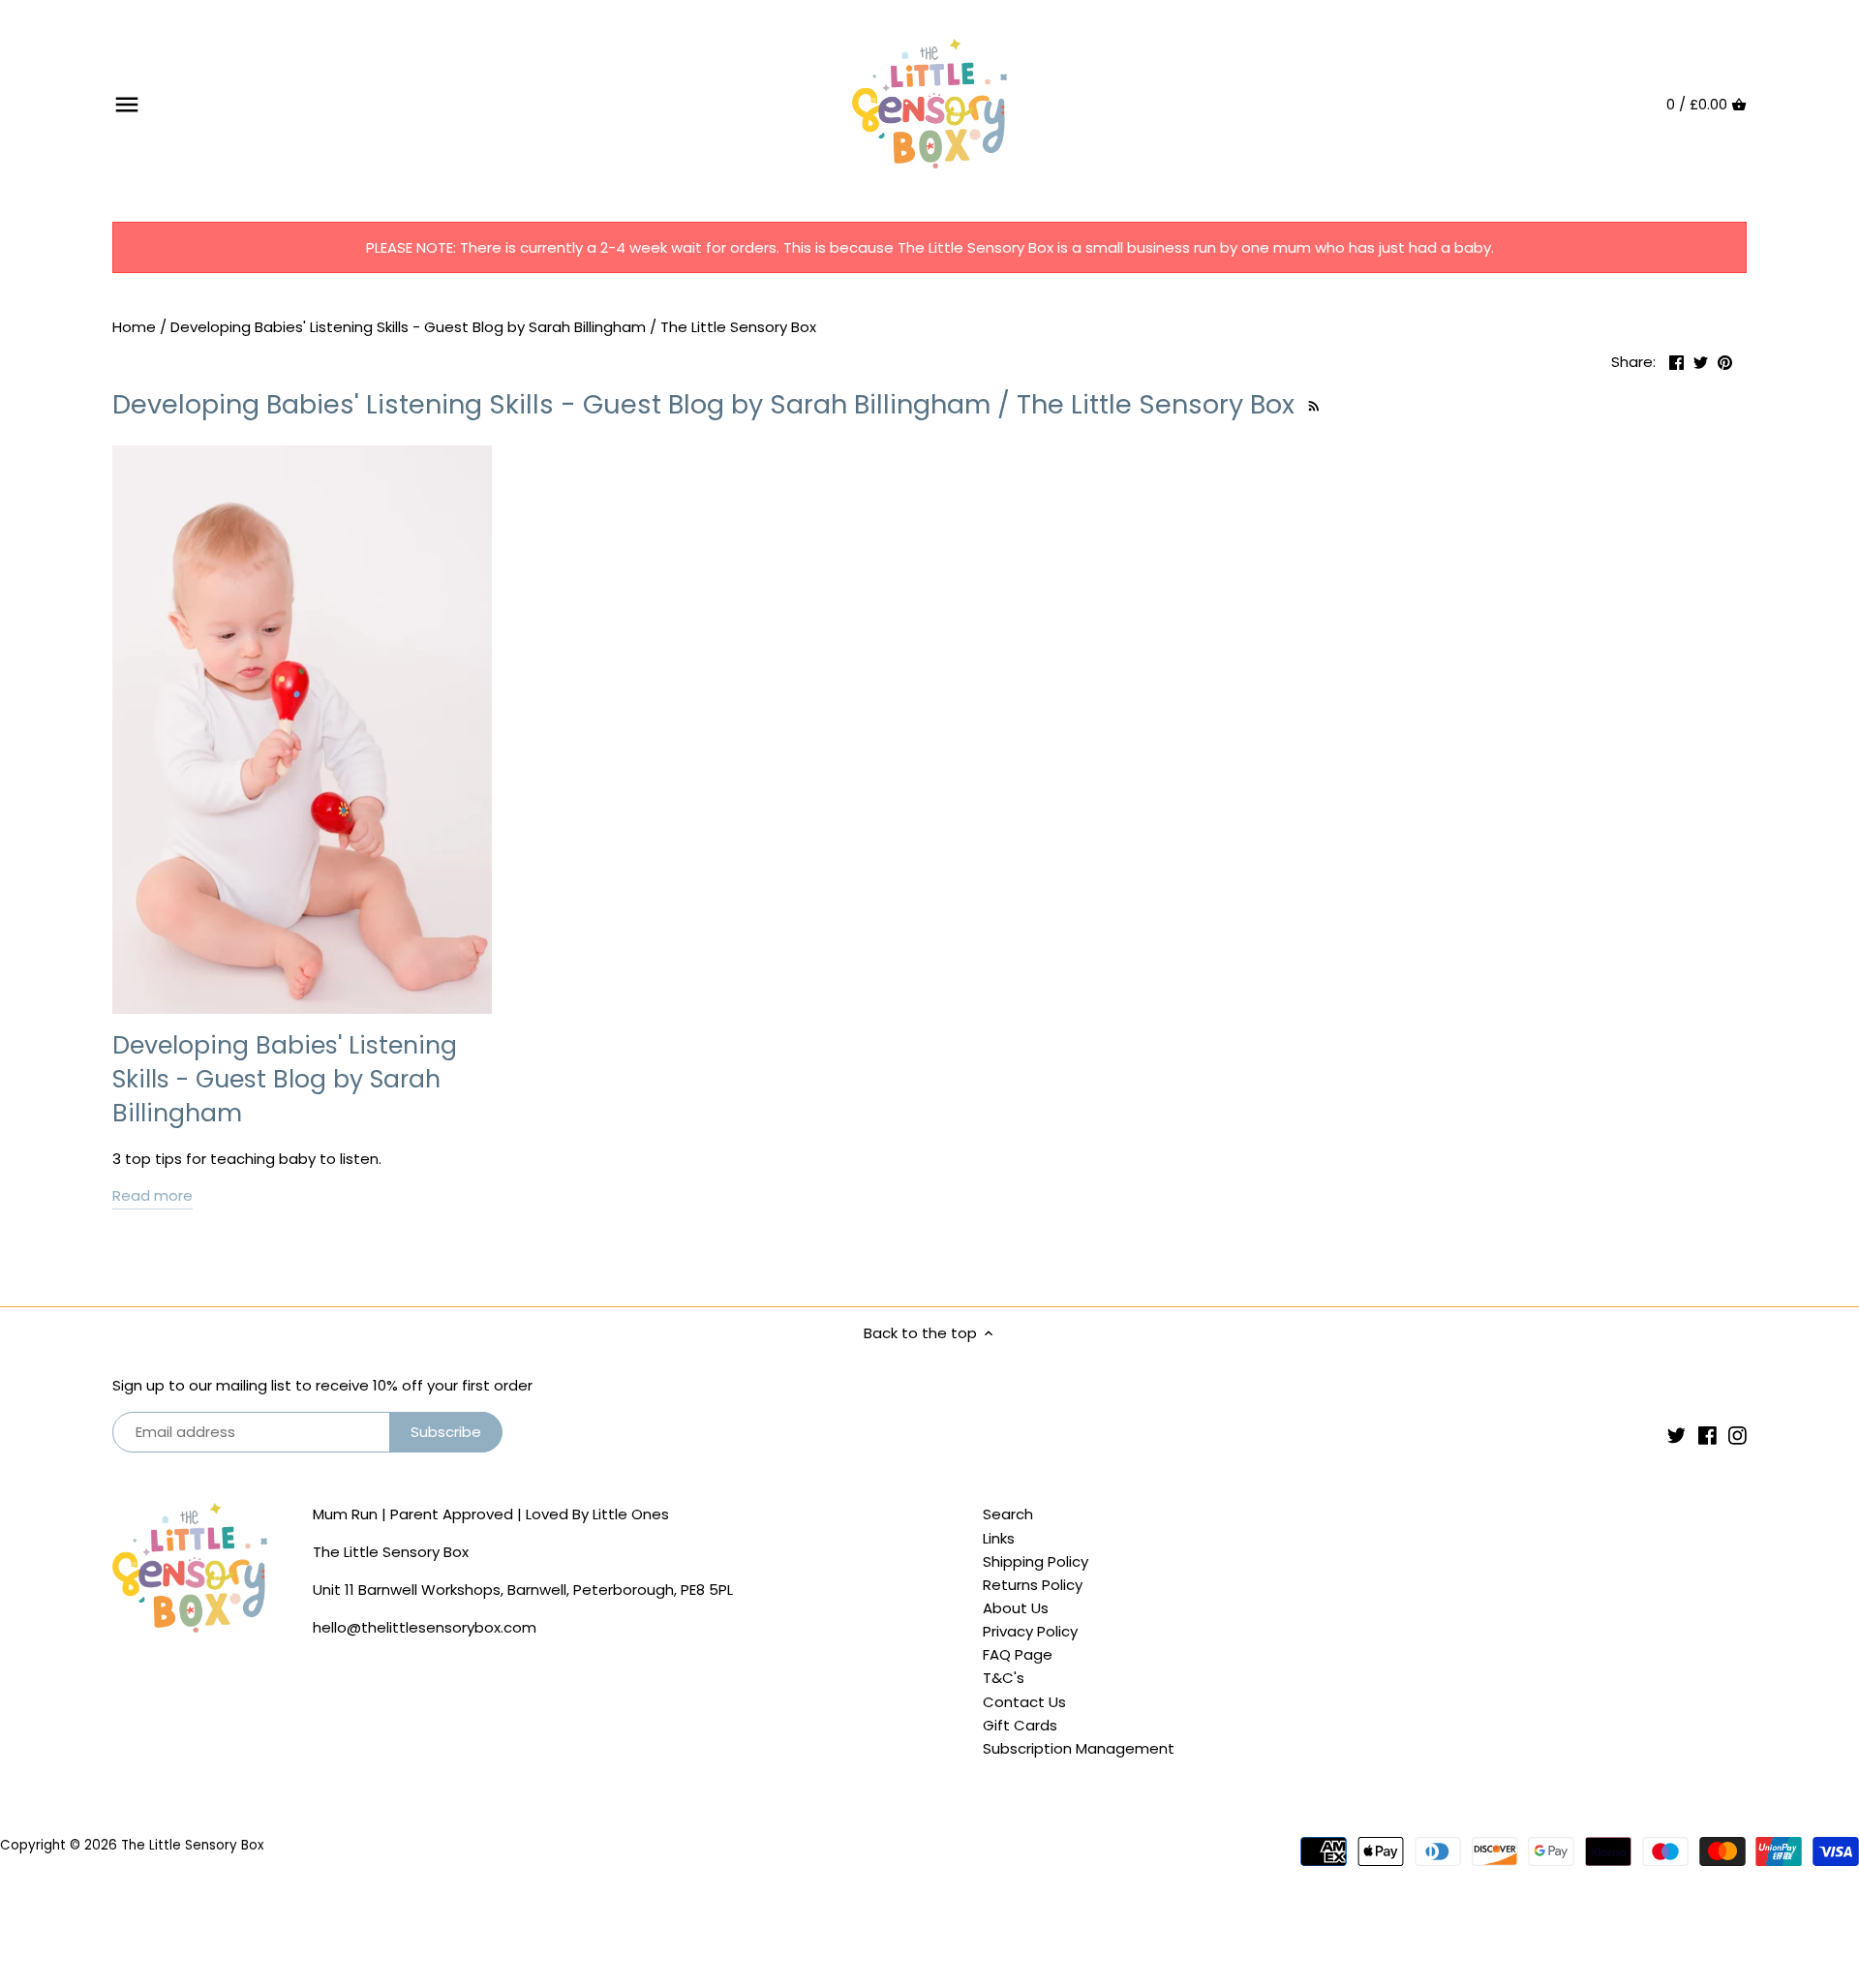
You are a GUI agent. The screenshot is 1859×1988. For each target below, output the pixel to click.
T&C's (1004, 1678)
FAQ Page (1018, 1654)
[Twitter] (1676, 1435)
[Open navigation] (127, 105)
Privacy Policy (1030, 1631)
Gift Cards (1020, 1725)
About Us (1016, 1608)
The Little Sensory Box (192, 1845)
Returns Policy (1033, 1585)
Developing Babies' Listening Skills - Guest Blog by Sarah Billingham (285, 1079)
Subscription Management (1079, 1748)
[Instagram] (1737, 1435)
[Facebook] (1707, 1435)
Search (1008, 1514)
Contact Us (1024, 1702)
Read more (152, 1195)
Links (999, 1538)
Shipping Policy (1036, 1561)
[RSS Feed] (1311, 404)
